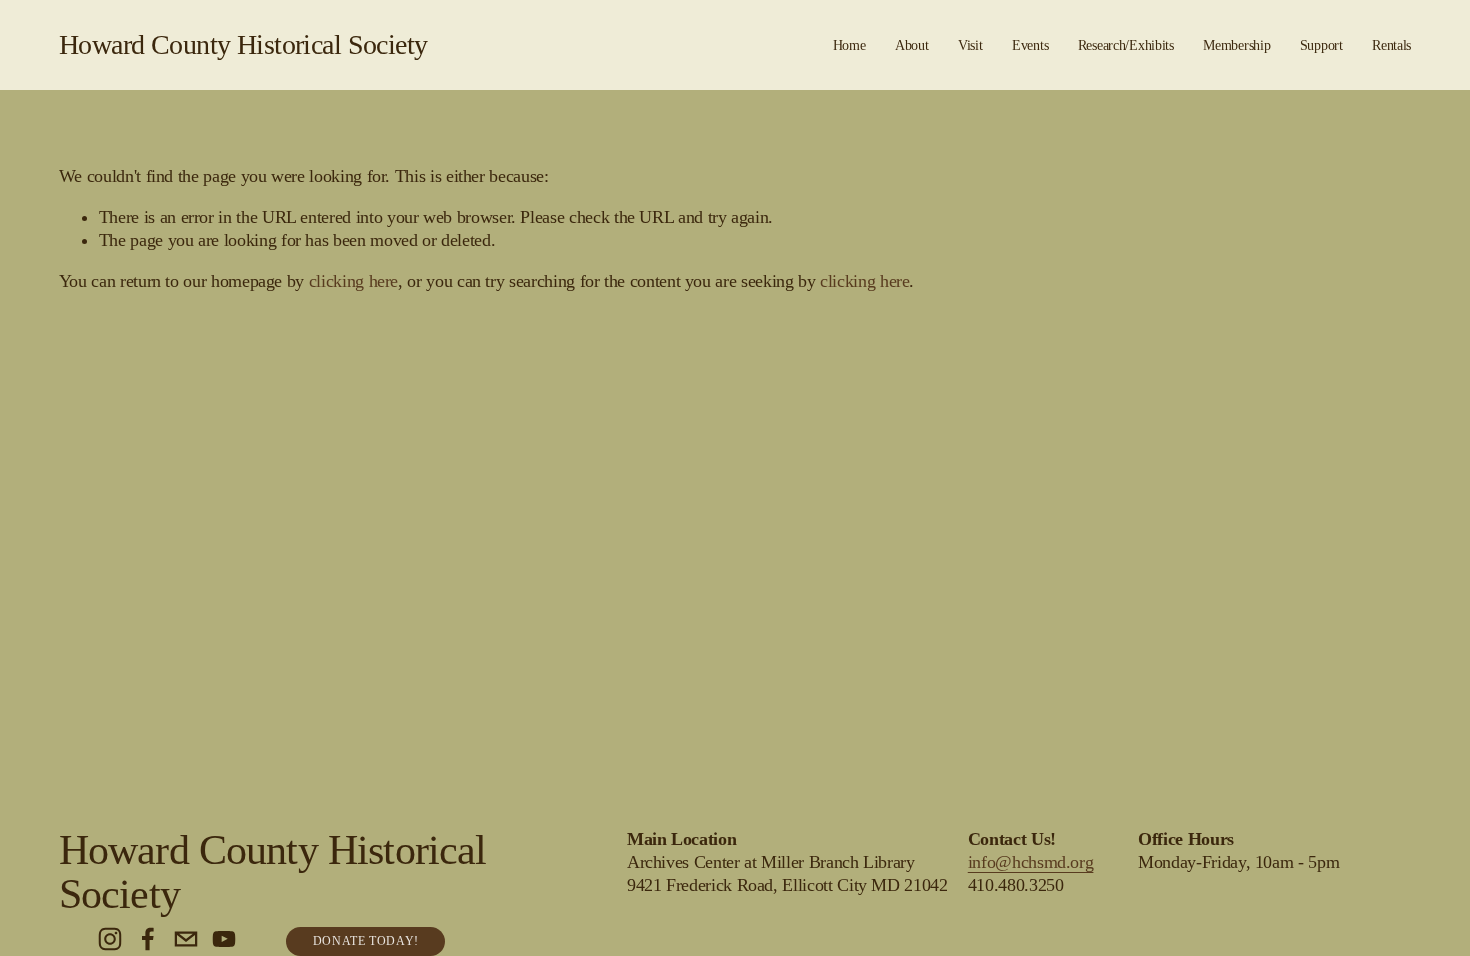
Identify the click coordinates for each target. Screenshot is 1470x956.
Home (849, 45)
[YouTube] (224, 939)
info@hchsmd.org (1031, 862)
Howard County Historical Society (243, 44)
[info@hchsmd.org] (186, 939)
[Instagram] (110, 939)
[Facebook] (148, 939)
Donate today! (366, 941)
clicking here (353, 281)
